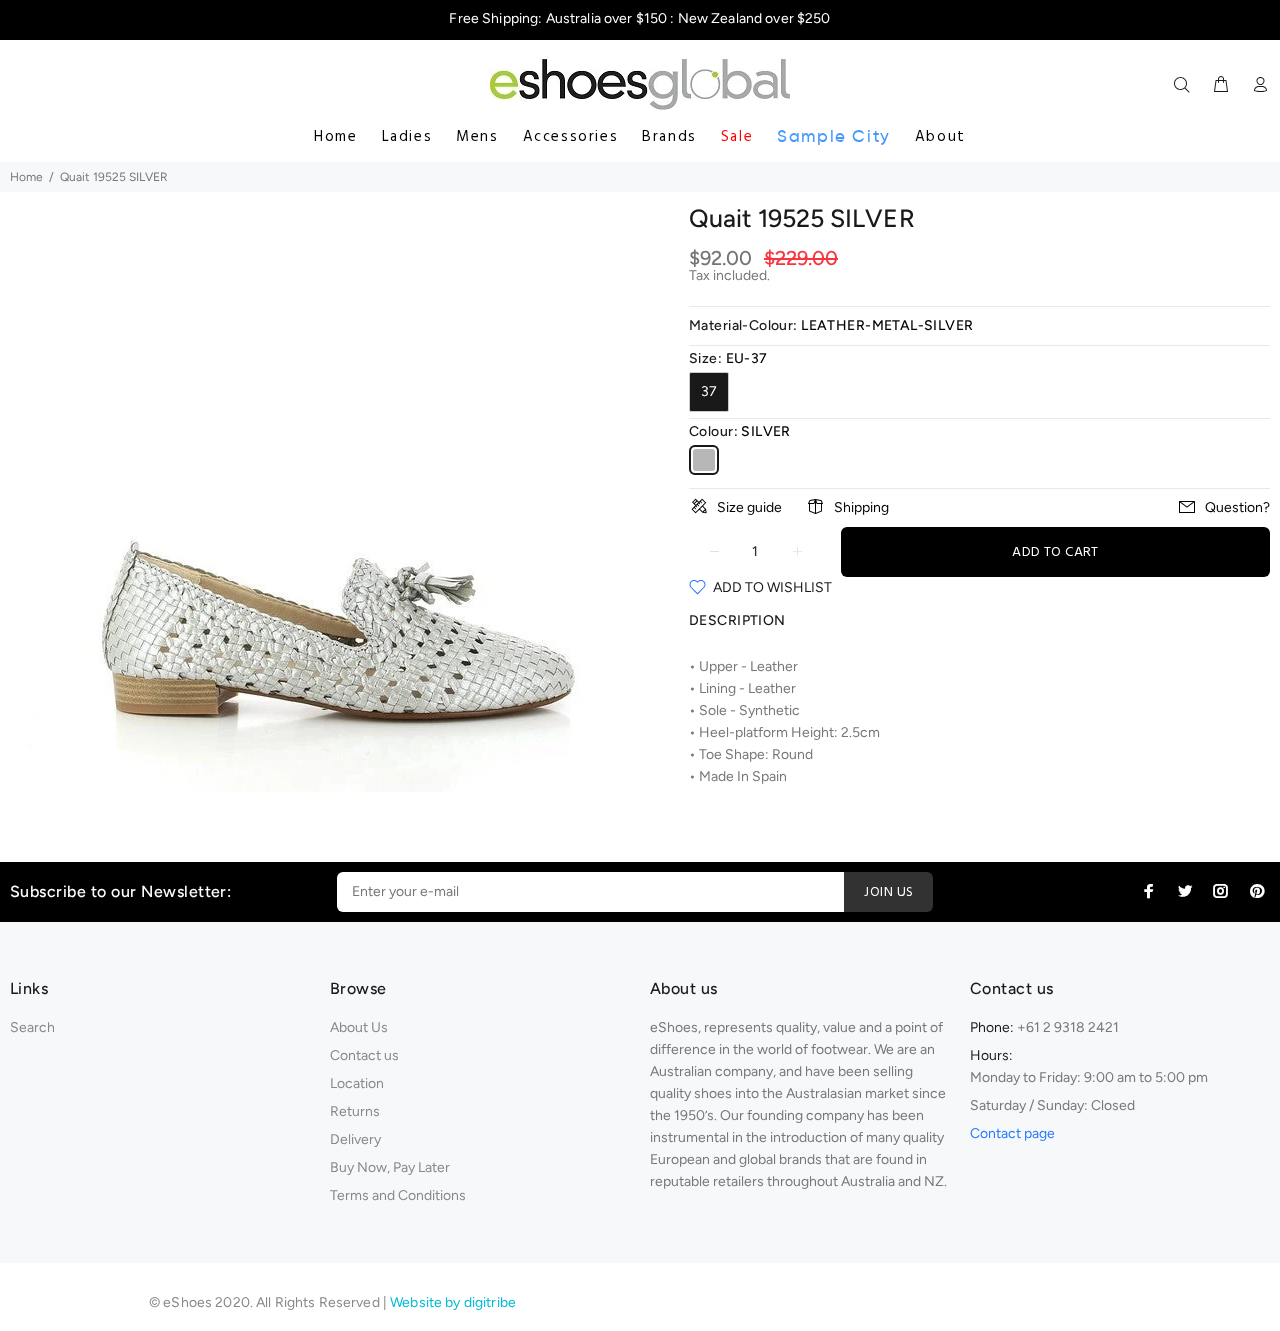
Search (32, 1027)
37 (709, 391)
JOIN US (888, 892)
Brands (669, 137)
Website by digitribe (453, 1302)
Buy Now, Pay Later (390, 1167)
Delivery (355, 1139)
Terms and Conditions (398, 1195)
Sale (737, 137)
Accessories (571, 137)
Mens (477, 137)
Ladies (407, 137)
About (940, 137)
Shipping (861, 507)
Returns (355, 1111)
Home (335, 137)
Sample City (834, 136)
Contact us (364, 1055)
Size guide (749, 507)
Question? (1237, 507)
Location (357, 1083)
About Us (359, 1027)
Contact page (1012, 1133)
